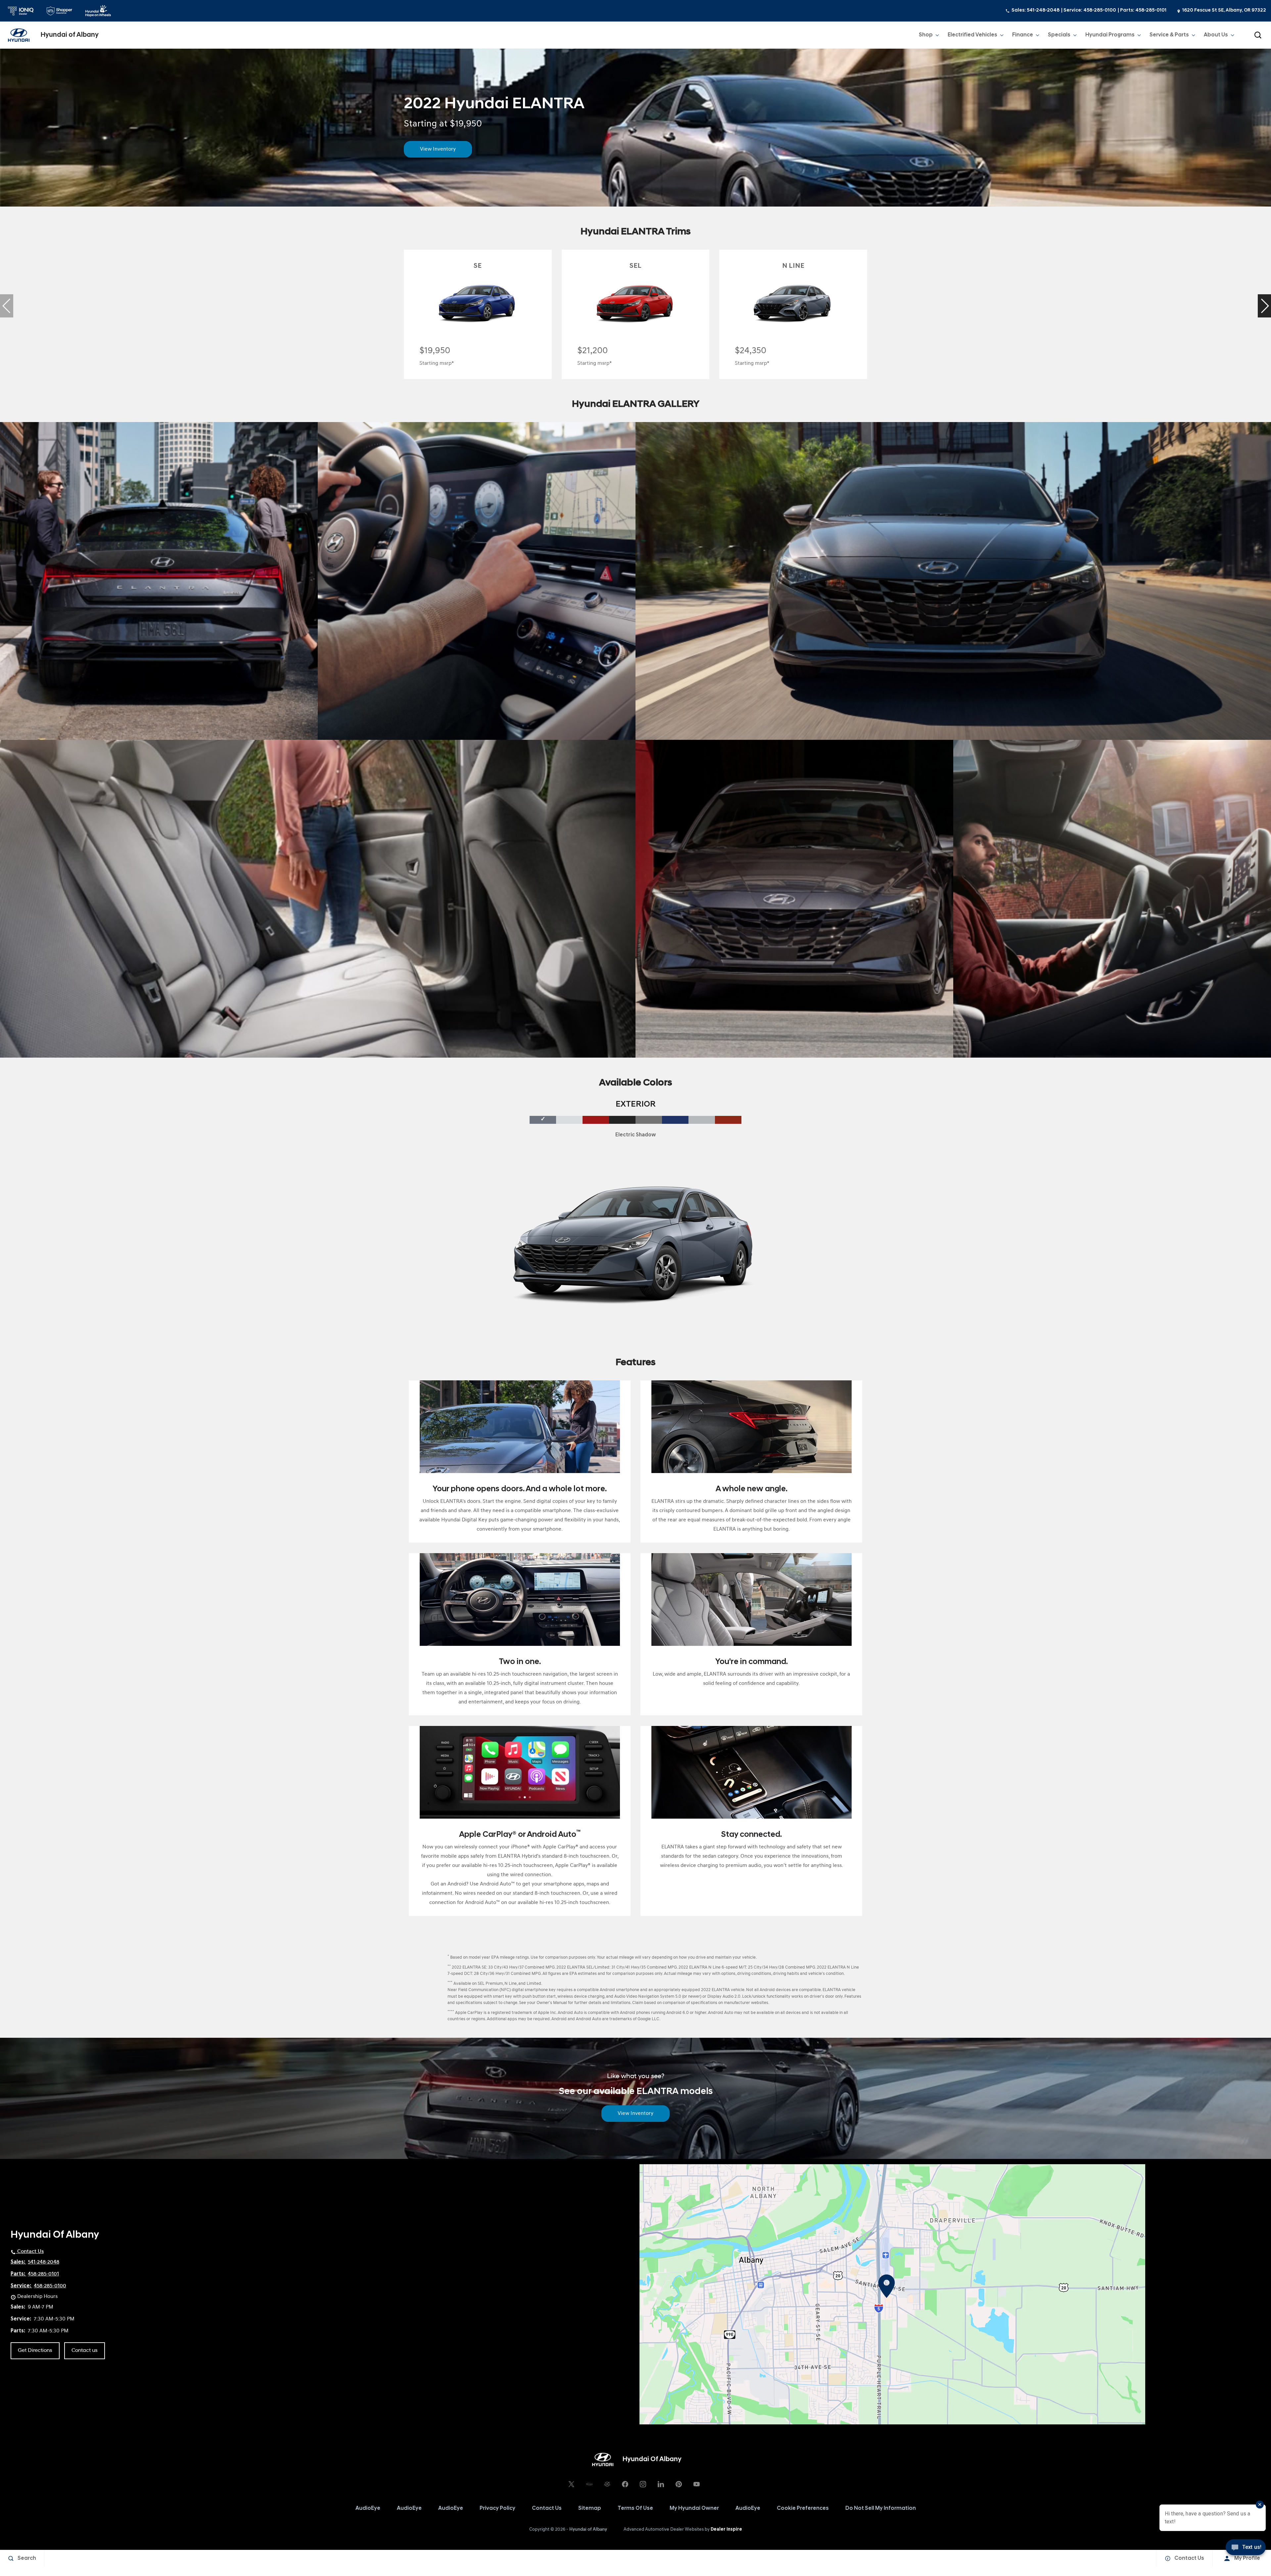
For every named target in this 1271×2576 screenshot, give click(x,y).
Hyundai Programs (1110, 36)
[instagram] (643, 2484)
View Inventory (438, 149)
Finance (1022, 36)
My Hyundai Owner (694, 2508)
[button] (1258, 35)
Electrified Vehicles (972, 36)
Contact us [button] (85, 2351)
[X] (571, 2484)
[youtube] (696, 2484)
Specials (1059, 35)
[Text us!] (1246, 2550)
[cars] (589, 2484)
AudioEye (368, 2508)
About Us (1216, 35)
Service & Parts (1169, 36)
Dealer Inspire (726, 2529)
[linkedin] (661, 2484)
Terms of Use (635, 2508)
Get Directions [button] (35, 2351)
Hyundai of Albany (588, 2529)
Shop (926, 36)
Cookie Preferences (803, 2508)
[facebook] (625, 2484)
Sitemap (590, 2508)
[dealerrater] (607, 2484)
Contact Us (547, 2508)
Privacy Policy (497, 2508)
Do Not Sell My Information (881, 2508)
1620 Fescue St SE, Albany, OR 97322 (1224, 10)
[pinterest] (679, 2484)
